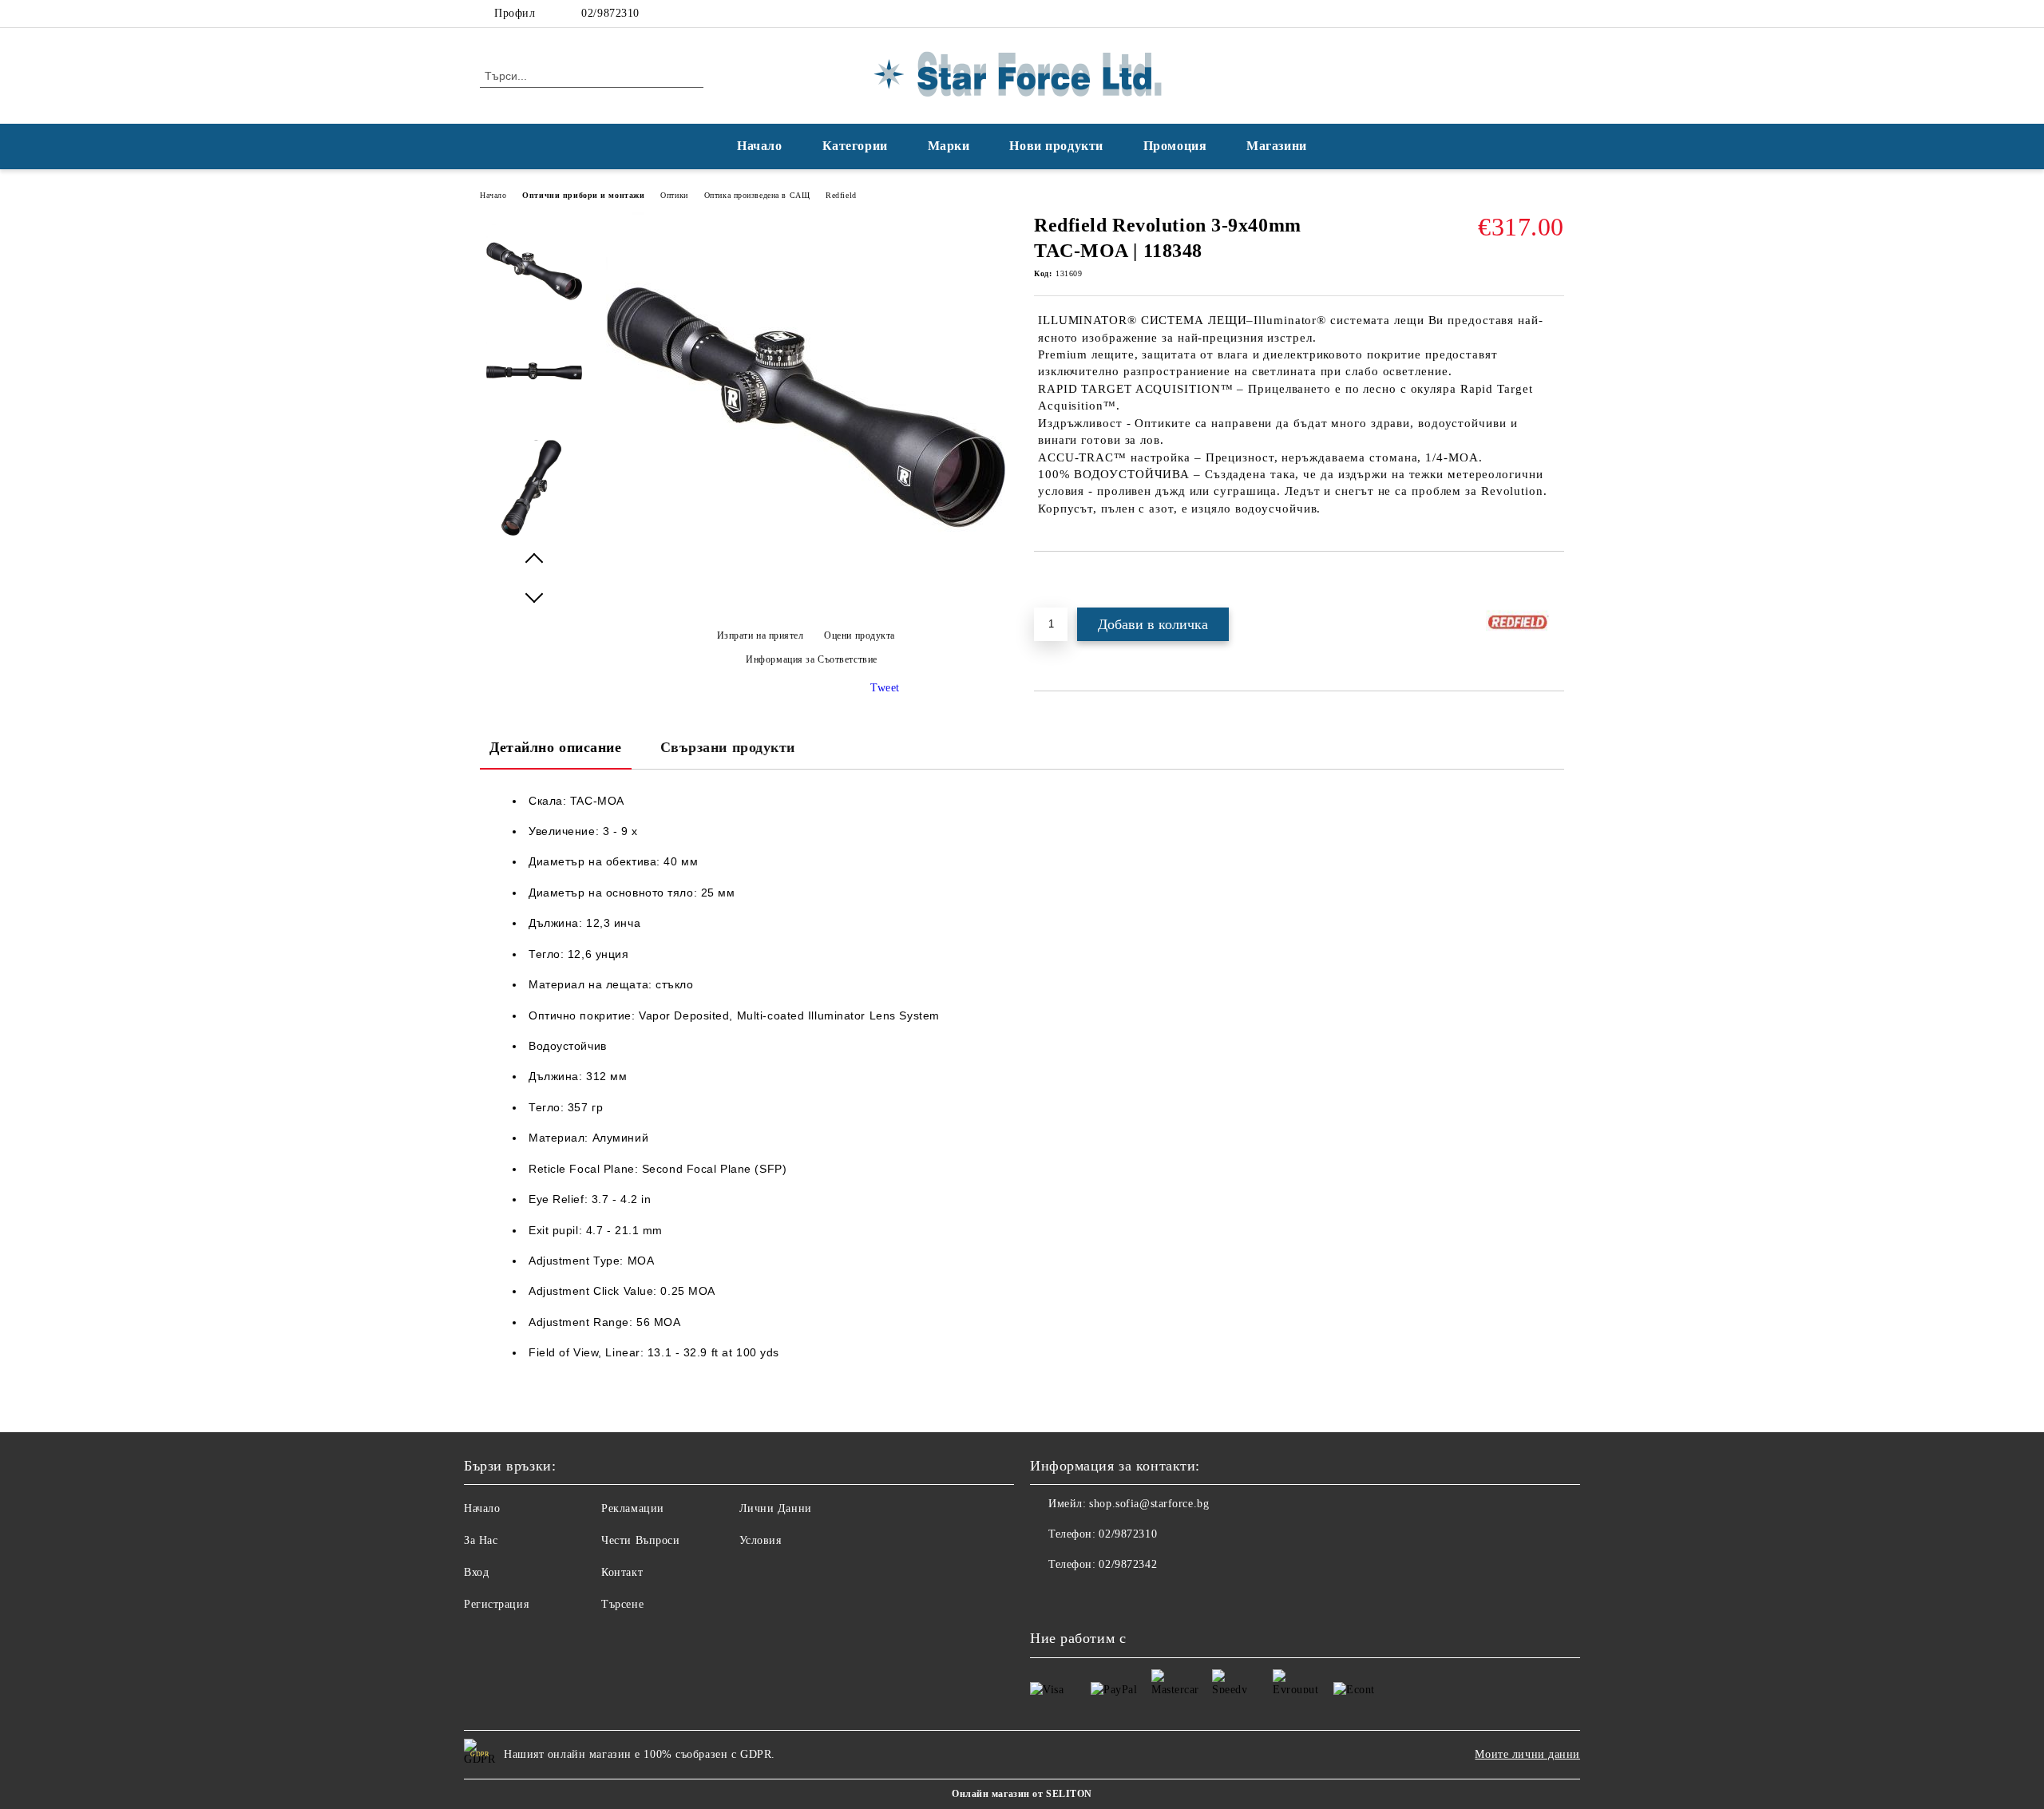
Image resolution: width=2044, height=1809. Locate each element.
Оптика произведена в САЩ (757, 195)
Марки (949, 146)
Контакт (622, 1572)
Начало (759, 146)
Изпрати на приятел (761, 635)
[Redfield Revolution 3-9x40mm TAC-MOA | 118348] (806, 608)
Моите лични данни (1527, 1754)
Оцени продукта (860, 635)
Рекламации (633, 1508)
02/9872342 (1128, 1564)
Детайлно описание (556, 747)
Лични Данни (776, 1508)
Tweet (885, 688)
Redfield (841, 195)
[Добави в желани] (1065, 579)
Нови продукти (1056, 146)
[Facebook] (1531, 14)
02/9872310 (610, 13)
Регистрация (496, 1604)
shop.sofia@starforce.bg (1149, 1504)
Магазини (1276, 146)
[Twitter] (1555, 14)
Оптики (674, 195)
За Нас (481, 1540)
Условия (761, 1540)
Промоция (1175, 146)
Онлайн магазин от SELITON (1022, 1794)
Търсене (622, 1604)
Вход (476, 1572)
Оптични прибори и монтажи (583, 195)
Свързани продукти (728, 747)
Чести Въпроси (640, 1540)
